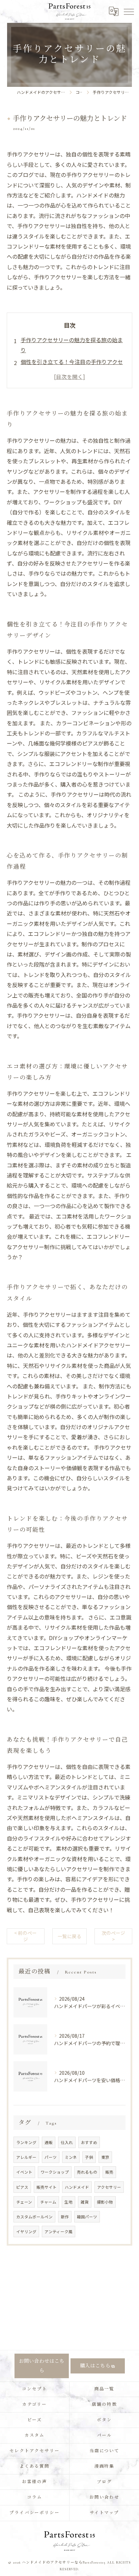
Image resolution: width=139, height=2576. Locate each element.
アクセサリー (109, 2187)
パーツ (51, 2157)
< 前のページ (25, 1936)
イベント (24, 2172)
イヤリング (26, 2232)
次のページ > (113, 1936)
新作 (65, 2217)
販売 (109, 2172)
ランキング (26, 2142)
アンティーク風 (59, 2232)
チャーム (48, 2202)
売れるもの (87, 2172)
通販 (49, 2142)
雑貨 (85, 2202)
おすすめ (89, 2142)
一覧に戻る (69, 1936)
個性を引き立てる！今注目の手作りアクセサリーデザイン (72, 367)
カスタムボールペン (34, 2217)
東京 (105, 2157)
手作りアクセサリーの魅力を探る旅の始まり (72, 345)
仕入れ (67, 2142)
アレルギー (26, 2157)
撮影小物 (105, 2202)
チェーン (24, 2202)
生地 (68, 2202)
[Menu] (129, 11)
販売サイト (47, 2187)
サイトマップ (105, 2513)
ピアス (22, 2187)
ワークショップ (55, 2172)
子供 (89, 2157)
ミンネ (71, 2157)
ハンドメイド (77, 2187)
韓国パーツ (87, 2217)
